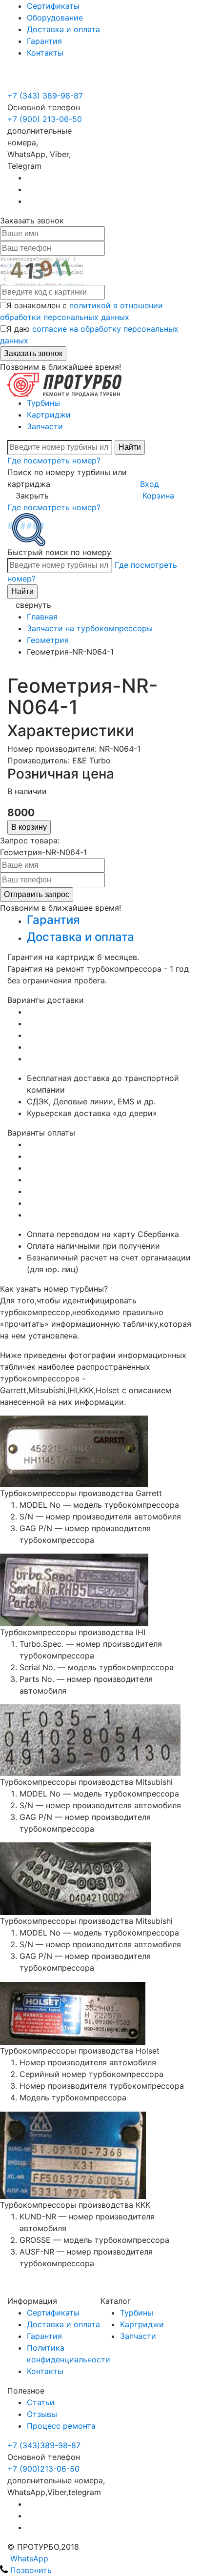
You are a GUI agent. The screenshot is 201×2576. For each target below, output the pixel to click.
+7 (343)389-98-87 (44, 2445)
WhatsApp (28, 2558)
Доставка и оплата (63, 29)
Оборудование (55, 18)
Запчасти (45, 426)
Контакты (45, 53)
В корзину (29, 827)
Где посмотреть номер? (54, 460)
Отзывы (42, 2414)
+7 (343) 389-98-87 (45, 96)
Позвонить (30, 2570)
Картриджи (49, 415)
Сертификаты (53, 6)
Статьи (41, 2402)
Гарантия (44, 41)
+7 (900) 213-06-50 (46, 84)
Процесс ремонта (61, 2426)
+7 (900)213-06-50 (43, 2469)
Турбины (43, 403)
